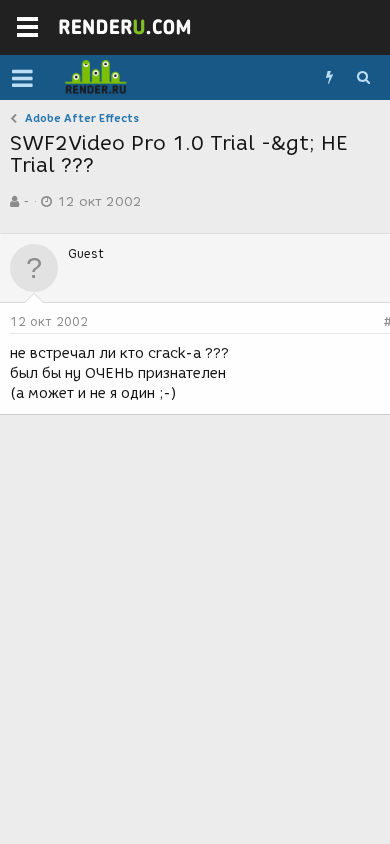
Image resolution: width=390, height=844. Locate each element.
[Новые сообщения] (329, 78)
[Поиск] (363, 78)
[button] (22, 78)
